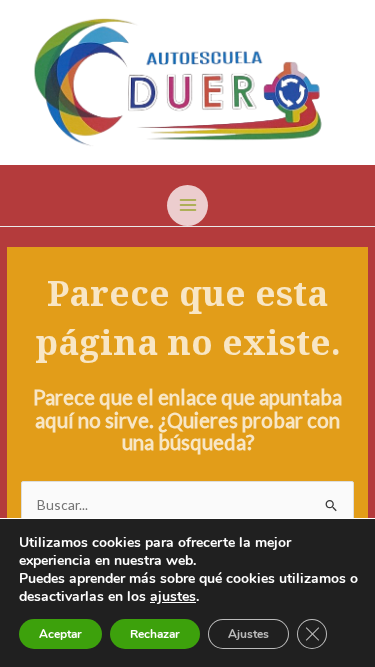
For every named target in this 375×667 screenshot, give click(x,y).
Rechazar (155, 634)
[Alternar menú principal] (187, 205)
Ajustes (248, 634)
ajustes (173, 597)
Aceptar (60, 634)
